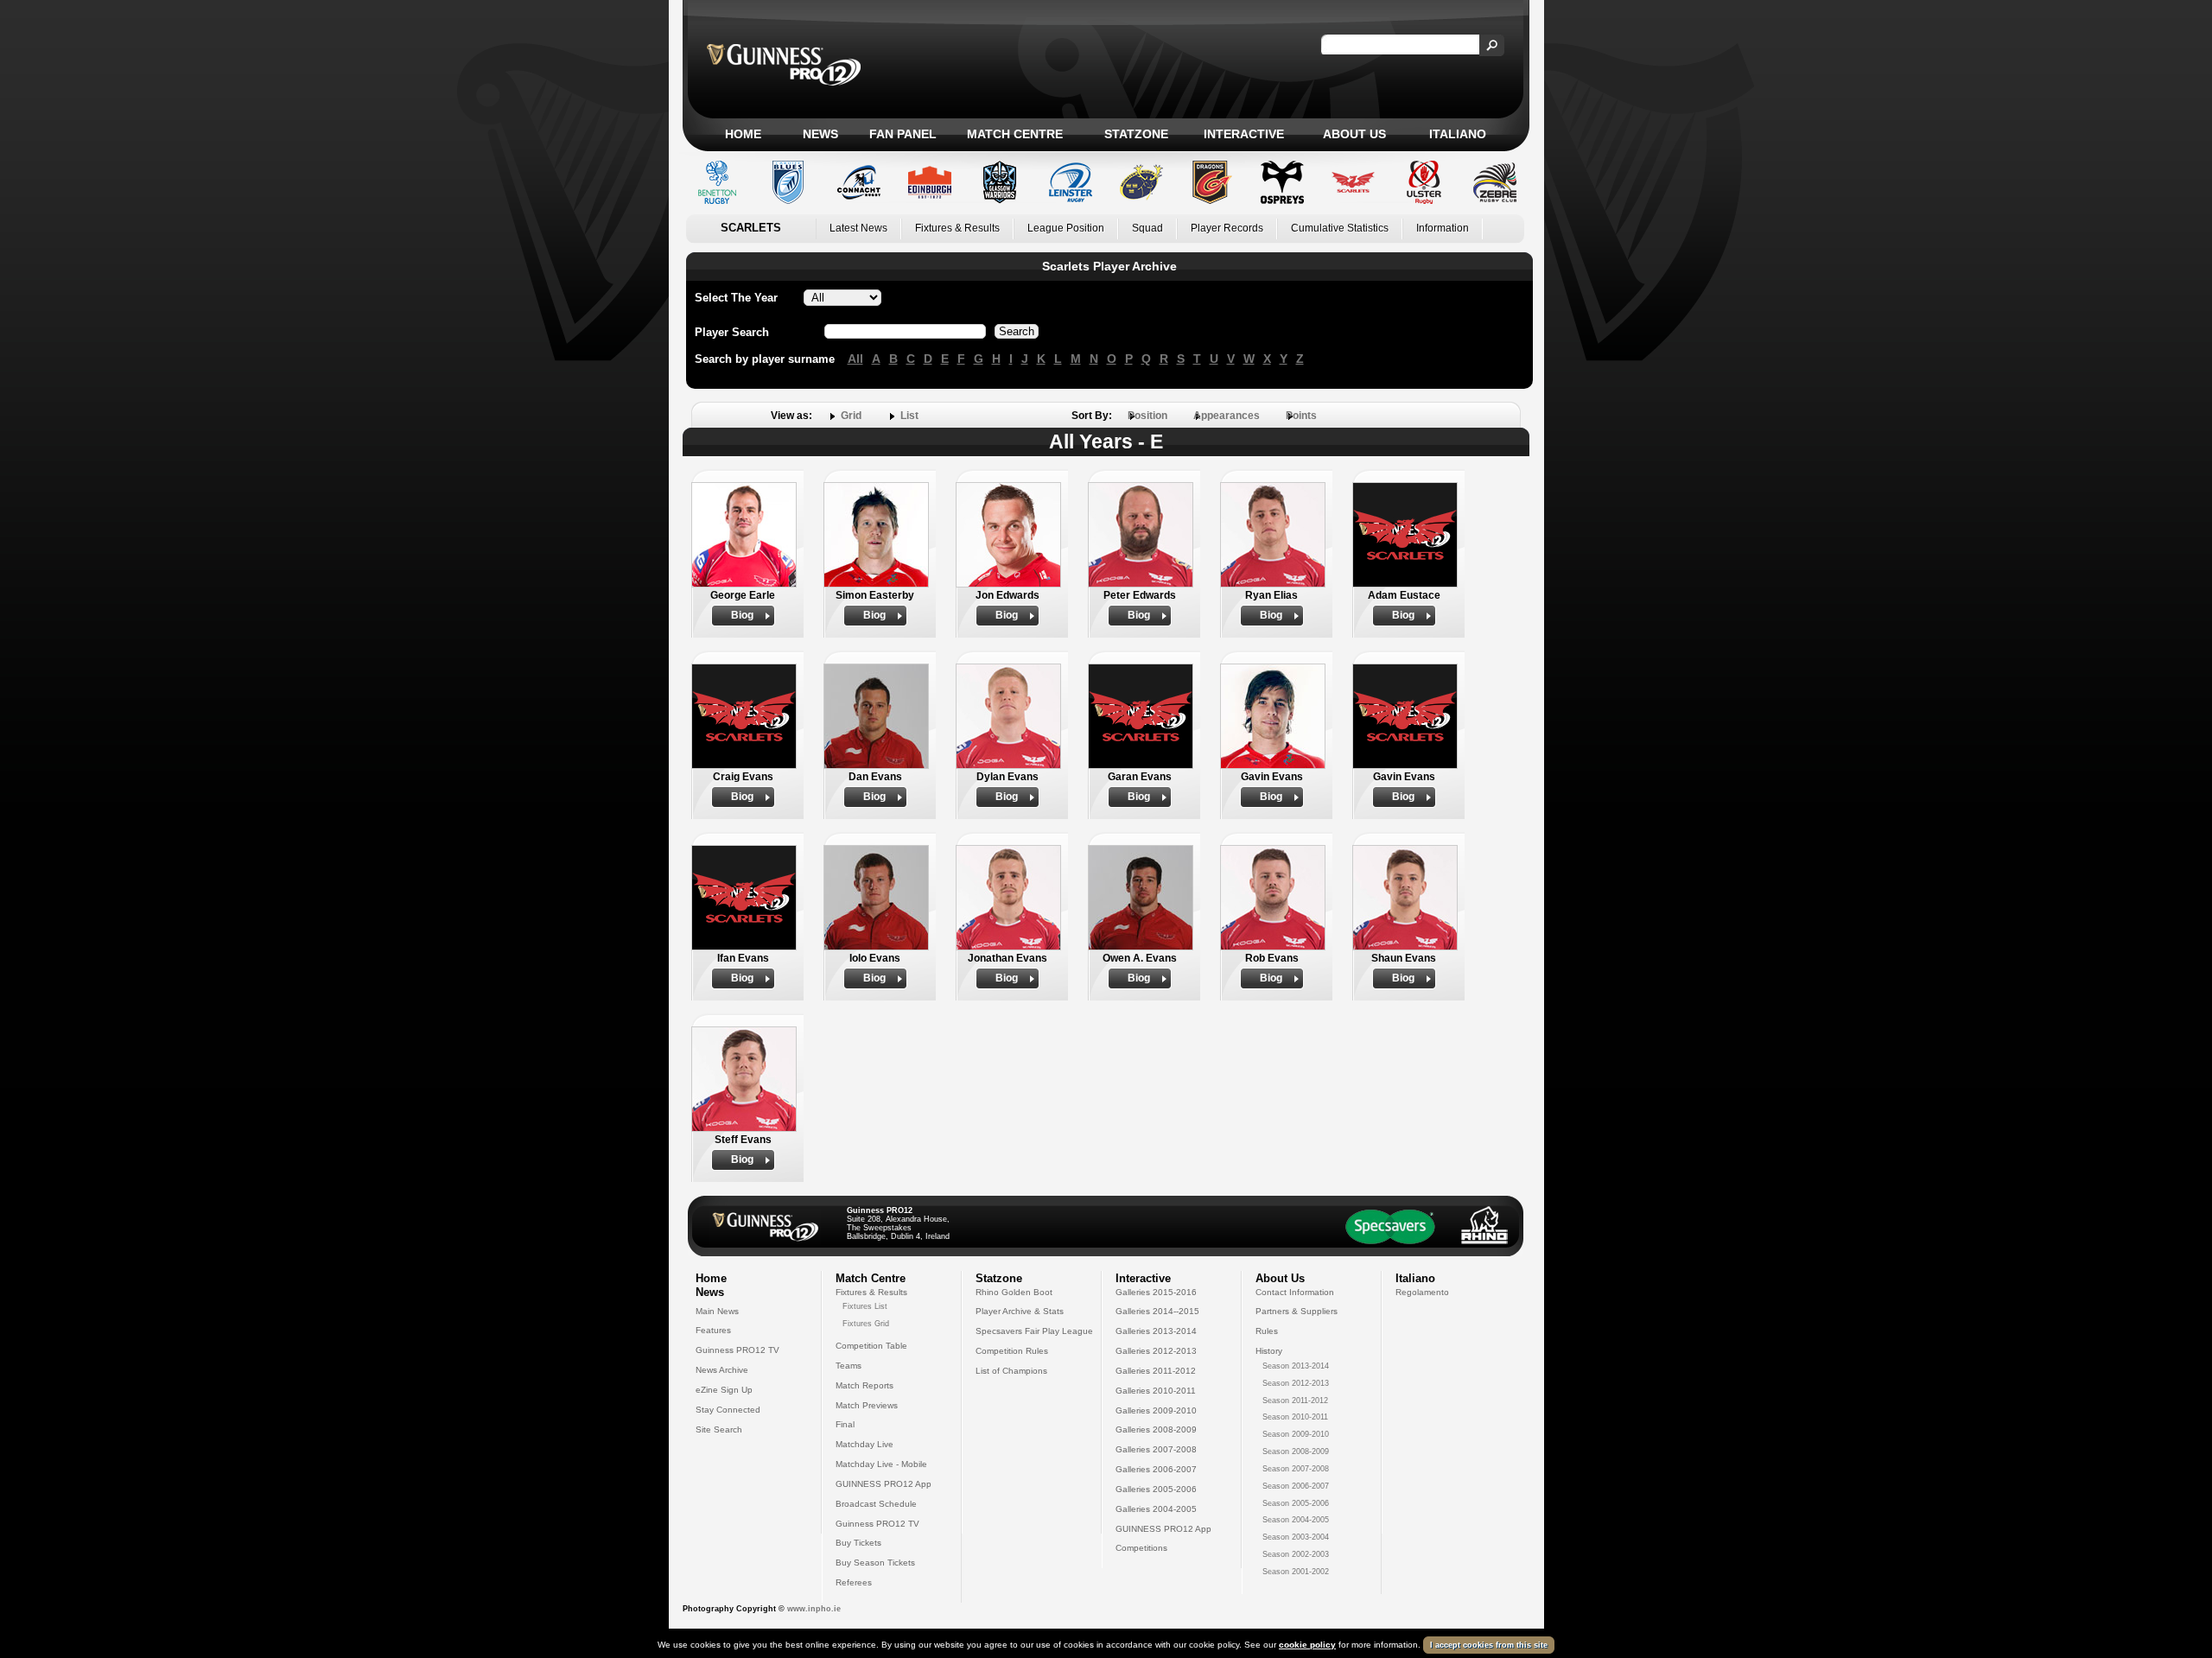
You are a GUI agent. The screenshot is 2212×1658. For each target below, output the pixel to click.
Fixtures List (865, 1306)
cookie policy (1307, 1645)
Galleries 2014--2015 (1157, 1311)
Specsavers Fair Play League (1034, 1331)
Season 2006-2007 (1296, 1486)
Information (1443, 228)
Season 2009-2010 (1296, 1434)
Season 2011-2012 (1295, 1401)
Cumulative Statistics (1340, 228)
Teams (849, 1366)
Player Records (1227, 228)
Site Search (719, 1429)
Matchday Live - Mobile (881, 1464)
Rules (1267, 1331)
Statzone (1136, 134)
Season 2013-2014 (1296, 1366)
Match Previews (867, 1405)
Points (1301, 416)
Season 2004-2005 (1296, 1520)
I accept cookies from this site (1489, 1645)
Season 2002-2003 (1296, 1554)
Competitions (1141, 1548)
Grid (851, 416)
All (855, 359)
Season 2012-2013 (1296, 1383)
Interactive (1244, 134)
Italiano (1458, 134)
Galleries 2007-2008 (1156, 1449)
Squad (1147, 228)
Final (845, 1424)
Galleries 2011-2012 (1156, 1371)
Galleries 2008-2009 (1156, 1429)
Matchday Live (864, 1444)
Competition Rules (1012, 1351)
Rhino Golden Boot (1014, 1292)
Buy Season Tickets (875, 1563)
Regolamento (1422, 1292)
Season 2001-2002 (1296, 1572)
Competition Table (871, 1346)
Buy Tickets (858, 1543)
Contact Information (1295, 1292)
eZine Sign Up (724, 1390)
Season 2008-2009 (1296, 1452)
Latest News (858, 228)
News (820, 134)
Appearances (1227, 416)
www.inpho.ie (814, 1609)
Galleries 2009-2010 (1156, 1410)
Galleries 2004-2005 (1156, 1509)
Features (713, 1330)
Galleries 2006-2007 (1156, 1469)
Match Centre (1015, 134)
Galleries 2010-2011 (1156, 1391)
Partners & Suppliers (1297, 1311)
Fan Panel (903, 134)
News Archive (722, 1370)
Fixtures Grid (866, 1324)
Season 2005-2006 (1296, 1503)
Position (1147, 416)
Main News (717, 1311)
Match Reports (864, 1385)
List (909, 416)
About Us (1354, 134)
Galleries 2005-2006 (1156, 1489)
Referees (854, 1582)
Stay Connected (728, 1410)
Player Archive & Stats (1020, 1311)
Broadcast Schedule (876, 1504)
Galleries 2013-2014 (1156, 1331)
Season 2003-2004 (1296, 1537)
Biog (742, 615)
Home (743, 134)
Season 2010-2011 (1295, 1417)
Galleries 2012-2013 (1156, 1351)
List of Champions (1011, 1371)
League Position (1066, 228)
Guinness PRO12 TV (737, 1350)
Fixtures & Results (957, 228)
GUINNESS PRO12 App (884, 1484)
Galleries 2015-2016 (1156, 1292)
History (1269, 1351)
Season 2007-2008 (1296, 1469)
